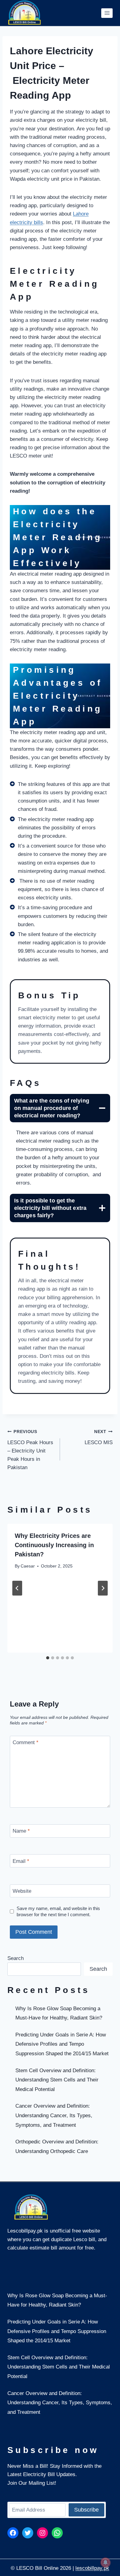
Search (16, 1958)
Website (22, 1891)
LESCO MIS (99, 1437)
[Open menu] (107, 13)
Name (21, 1831)
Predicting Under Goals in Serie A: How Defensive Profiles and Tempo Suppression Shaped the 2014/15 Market (62, 2044)
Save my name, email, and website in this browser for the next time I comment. (58, 1911)
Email (21, 1861)
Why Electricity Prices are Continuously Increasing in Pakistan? (54, 1545)
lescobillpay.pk (92, 2568)
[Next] (103, 1588)
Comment (26, 1742)
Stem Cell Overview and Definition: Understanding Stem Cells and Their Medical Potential (57, 2080)
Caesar (28, 1566)
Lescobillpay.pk (25, 2231)
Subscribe (86, 2510)
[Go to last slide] (17, 1588)
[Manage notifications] (106, 2562)
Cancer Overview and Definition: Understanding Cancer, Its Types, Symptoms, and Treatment (54, 2115)
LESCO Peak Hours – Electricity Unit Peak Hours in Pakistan (30, 1450)
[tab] (48, 1658)
